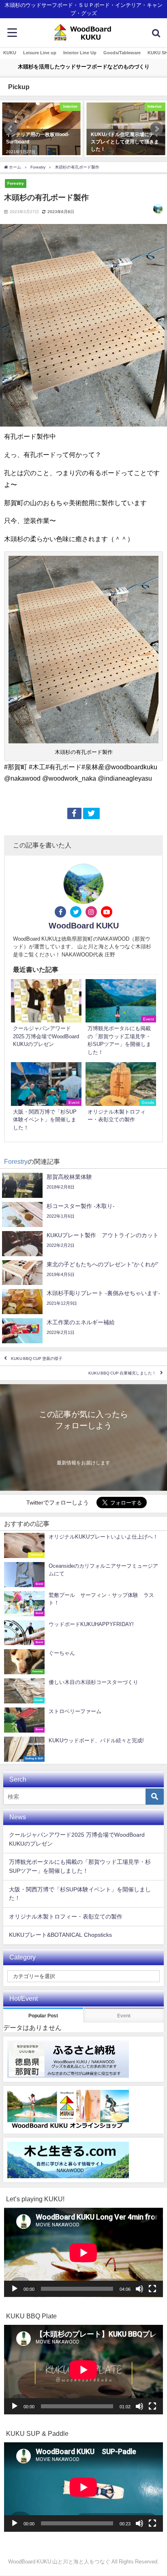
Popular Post (43, 2016)
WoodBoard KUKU (84, 926)
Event (124, 2016)
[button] (11, 129)
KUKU (10, 53)
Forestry (16, 183)
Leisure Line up (40, 53)
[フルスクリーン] (152, 2289)
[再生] (15, 2289)
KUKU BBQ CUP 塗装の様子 (37, 1358)
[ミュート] (139, 2289)
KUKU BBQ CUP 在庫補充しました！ (122, 1373)
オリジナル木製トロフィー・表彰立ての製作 (66, 1917)
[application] (83, 2253)
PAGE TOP (156, 2492)
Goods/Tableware (122, 53)
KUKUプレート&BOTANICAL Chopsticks (60, 1935)
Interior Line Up (80, 53)
